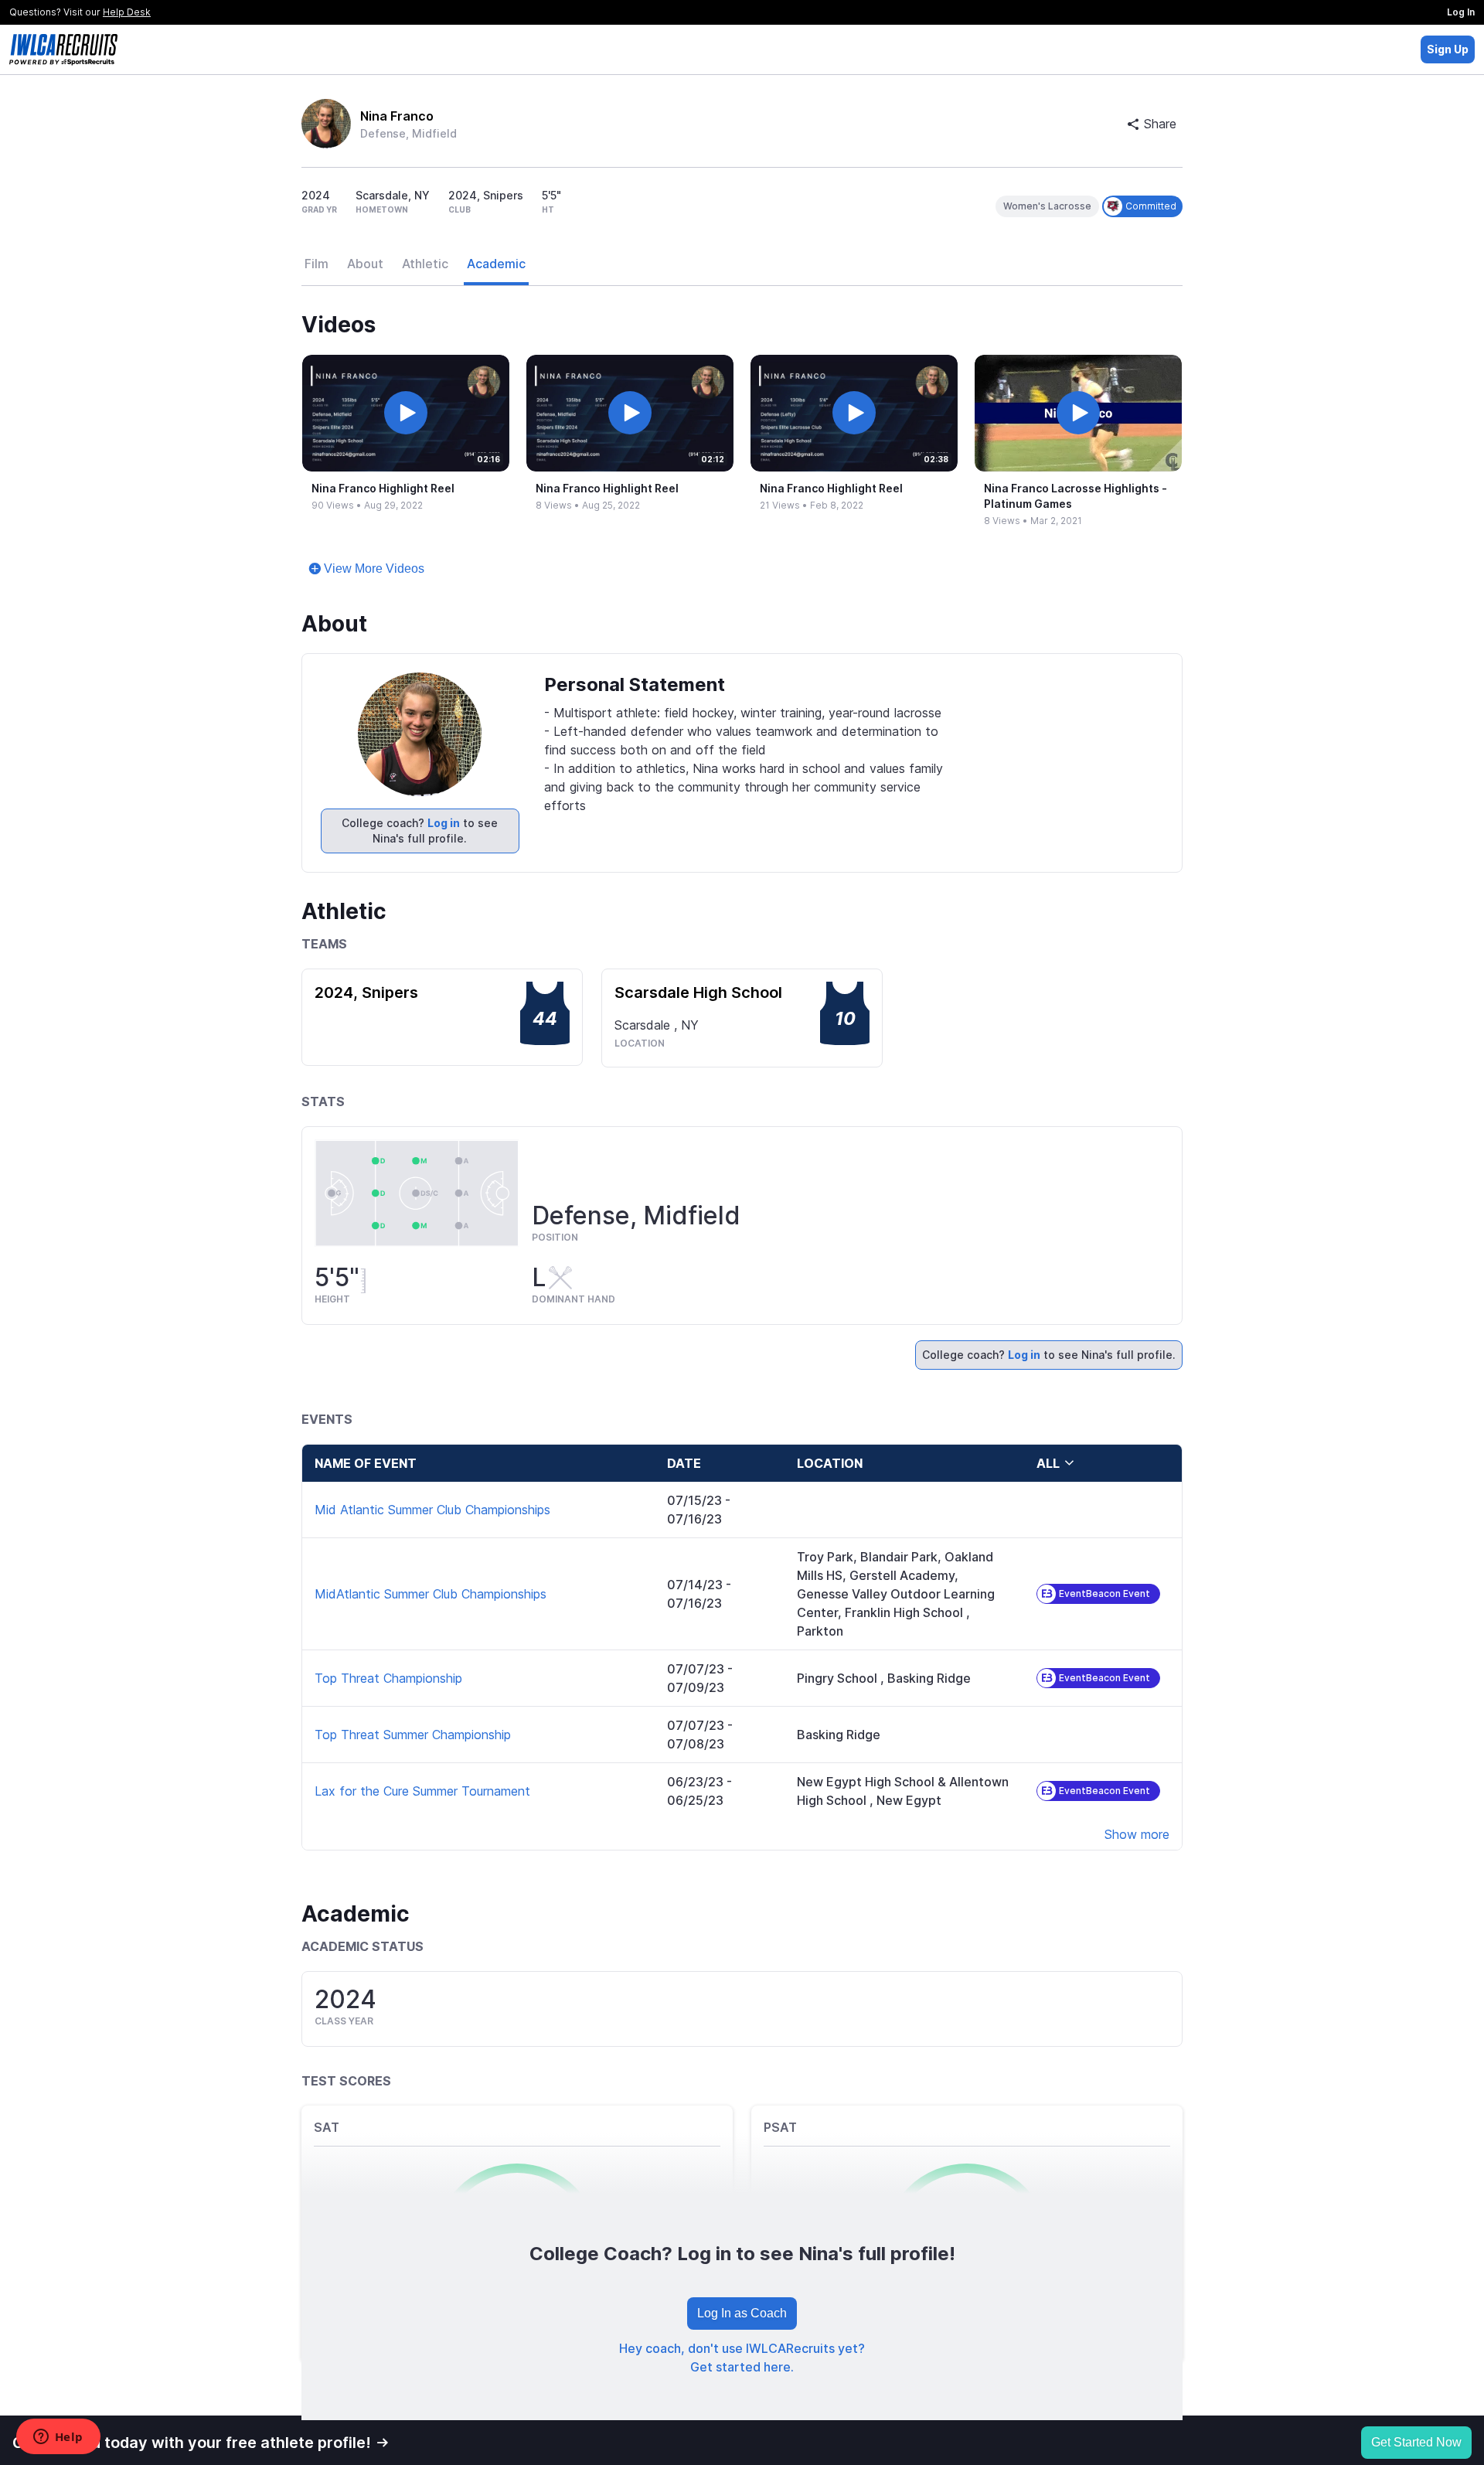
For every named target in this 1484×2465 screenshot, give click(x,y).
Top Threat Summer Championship (413, 1735)
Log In (1461, 12)
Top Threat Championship (388, 1678)
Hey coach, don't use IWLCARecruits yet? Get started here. (742, 2358)
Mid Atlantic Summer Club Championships (432, 1510)
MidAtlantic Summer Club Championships (431, 1594)
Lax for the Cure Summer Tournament (422, 1791)
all (1048, 1463)
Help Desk (127, 12)
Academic (496, 264)
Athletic (425, 264)
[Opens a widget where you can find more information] (58, 2438)
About (365, 264)
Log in (444, 823)
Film (317, 264)
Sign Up (1448, 49)
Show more (1137, 1834)
